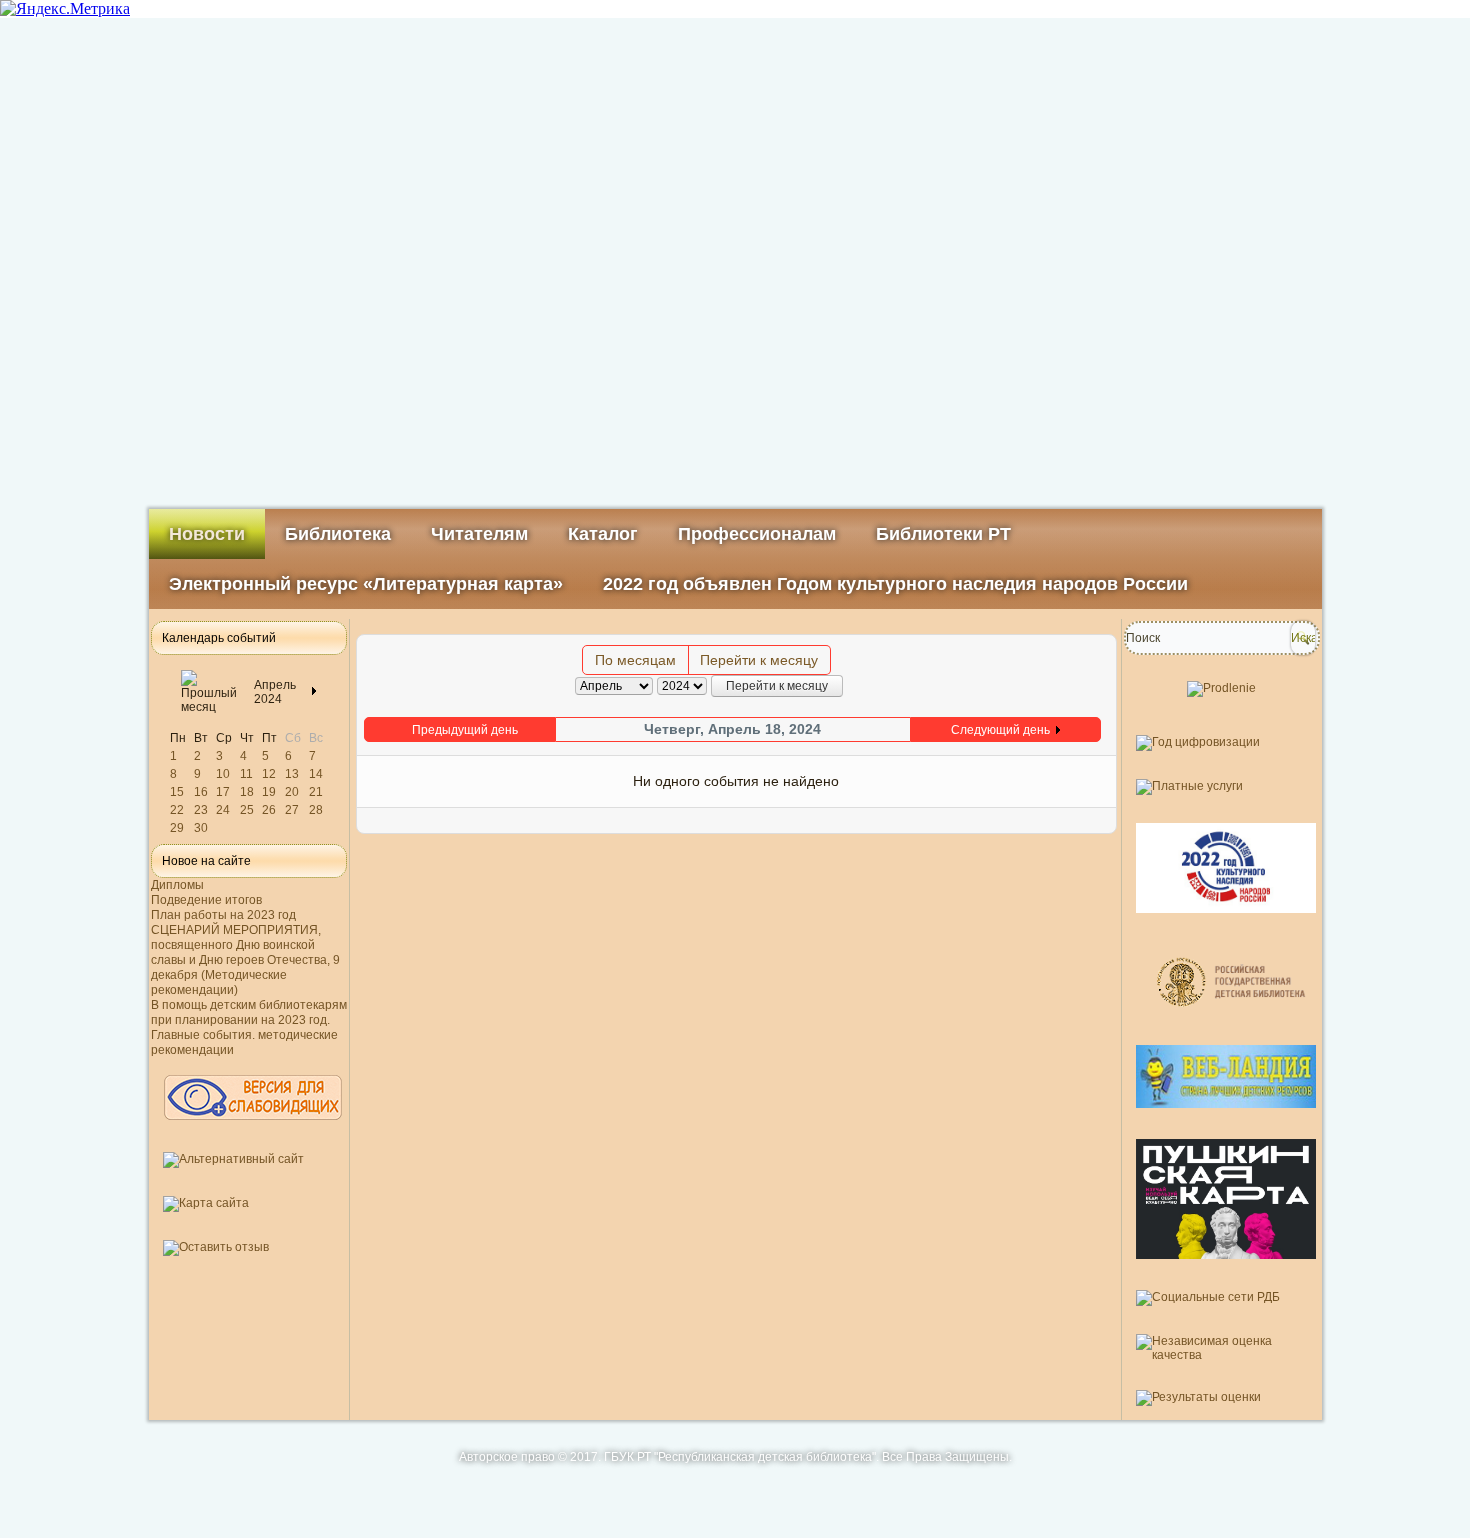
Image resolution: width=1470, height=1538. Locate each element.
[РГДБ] (1233, 1022)
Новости (207, 534)
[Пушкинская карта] (1226, 1267)
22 (177, 810)
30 (201, 828)
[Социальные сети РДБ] (1208, 1297)
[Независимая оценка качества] (1222, 1355)
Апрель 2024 (275, 692)
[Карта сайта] (206, 1203)
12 (269, 774)
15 (177, 792)
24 (223, 810)
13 (292, 774)
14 (316, 774)
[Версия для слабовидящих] (253, 1129)
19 (269, 792)
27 (292, 810)
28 (316, 810)
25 (247, 810)
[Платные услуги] (1189, 786)
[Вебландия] (1226, 1116)
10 (223, 774)
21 (316, 792)
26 (269, 810)
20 (292, 792)
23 (201, 810)
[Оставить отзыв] (216, 1247)
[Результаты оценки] (1198, 1397)
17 (223, 792)
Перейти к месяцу (759, 660)
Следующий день (1000, 730)
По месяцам (635, 660)
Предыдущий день (465, 730)
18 (247, 792)
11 (246, 774)
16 (201, 792)
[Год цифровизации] (1198, 742)
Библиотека (338, 534)
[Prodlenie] (1221, 688)
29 (177, 828)
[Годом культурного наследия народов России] (1226, 921)
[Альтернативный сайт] (233, 1159)
